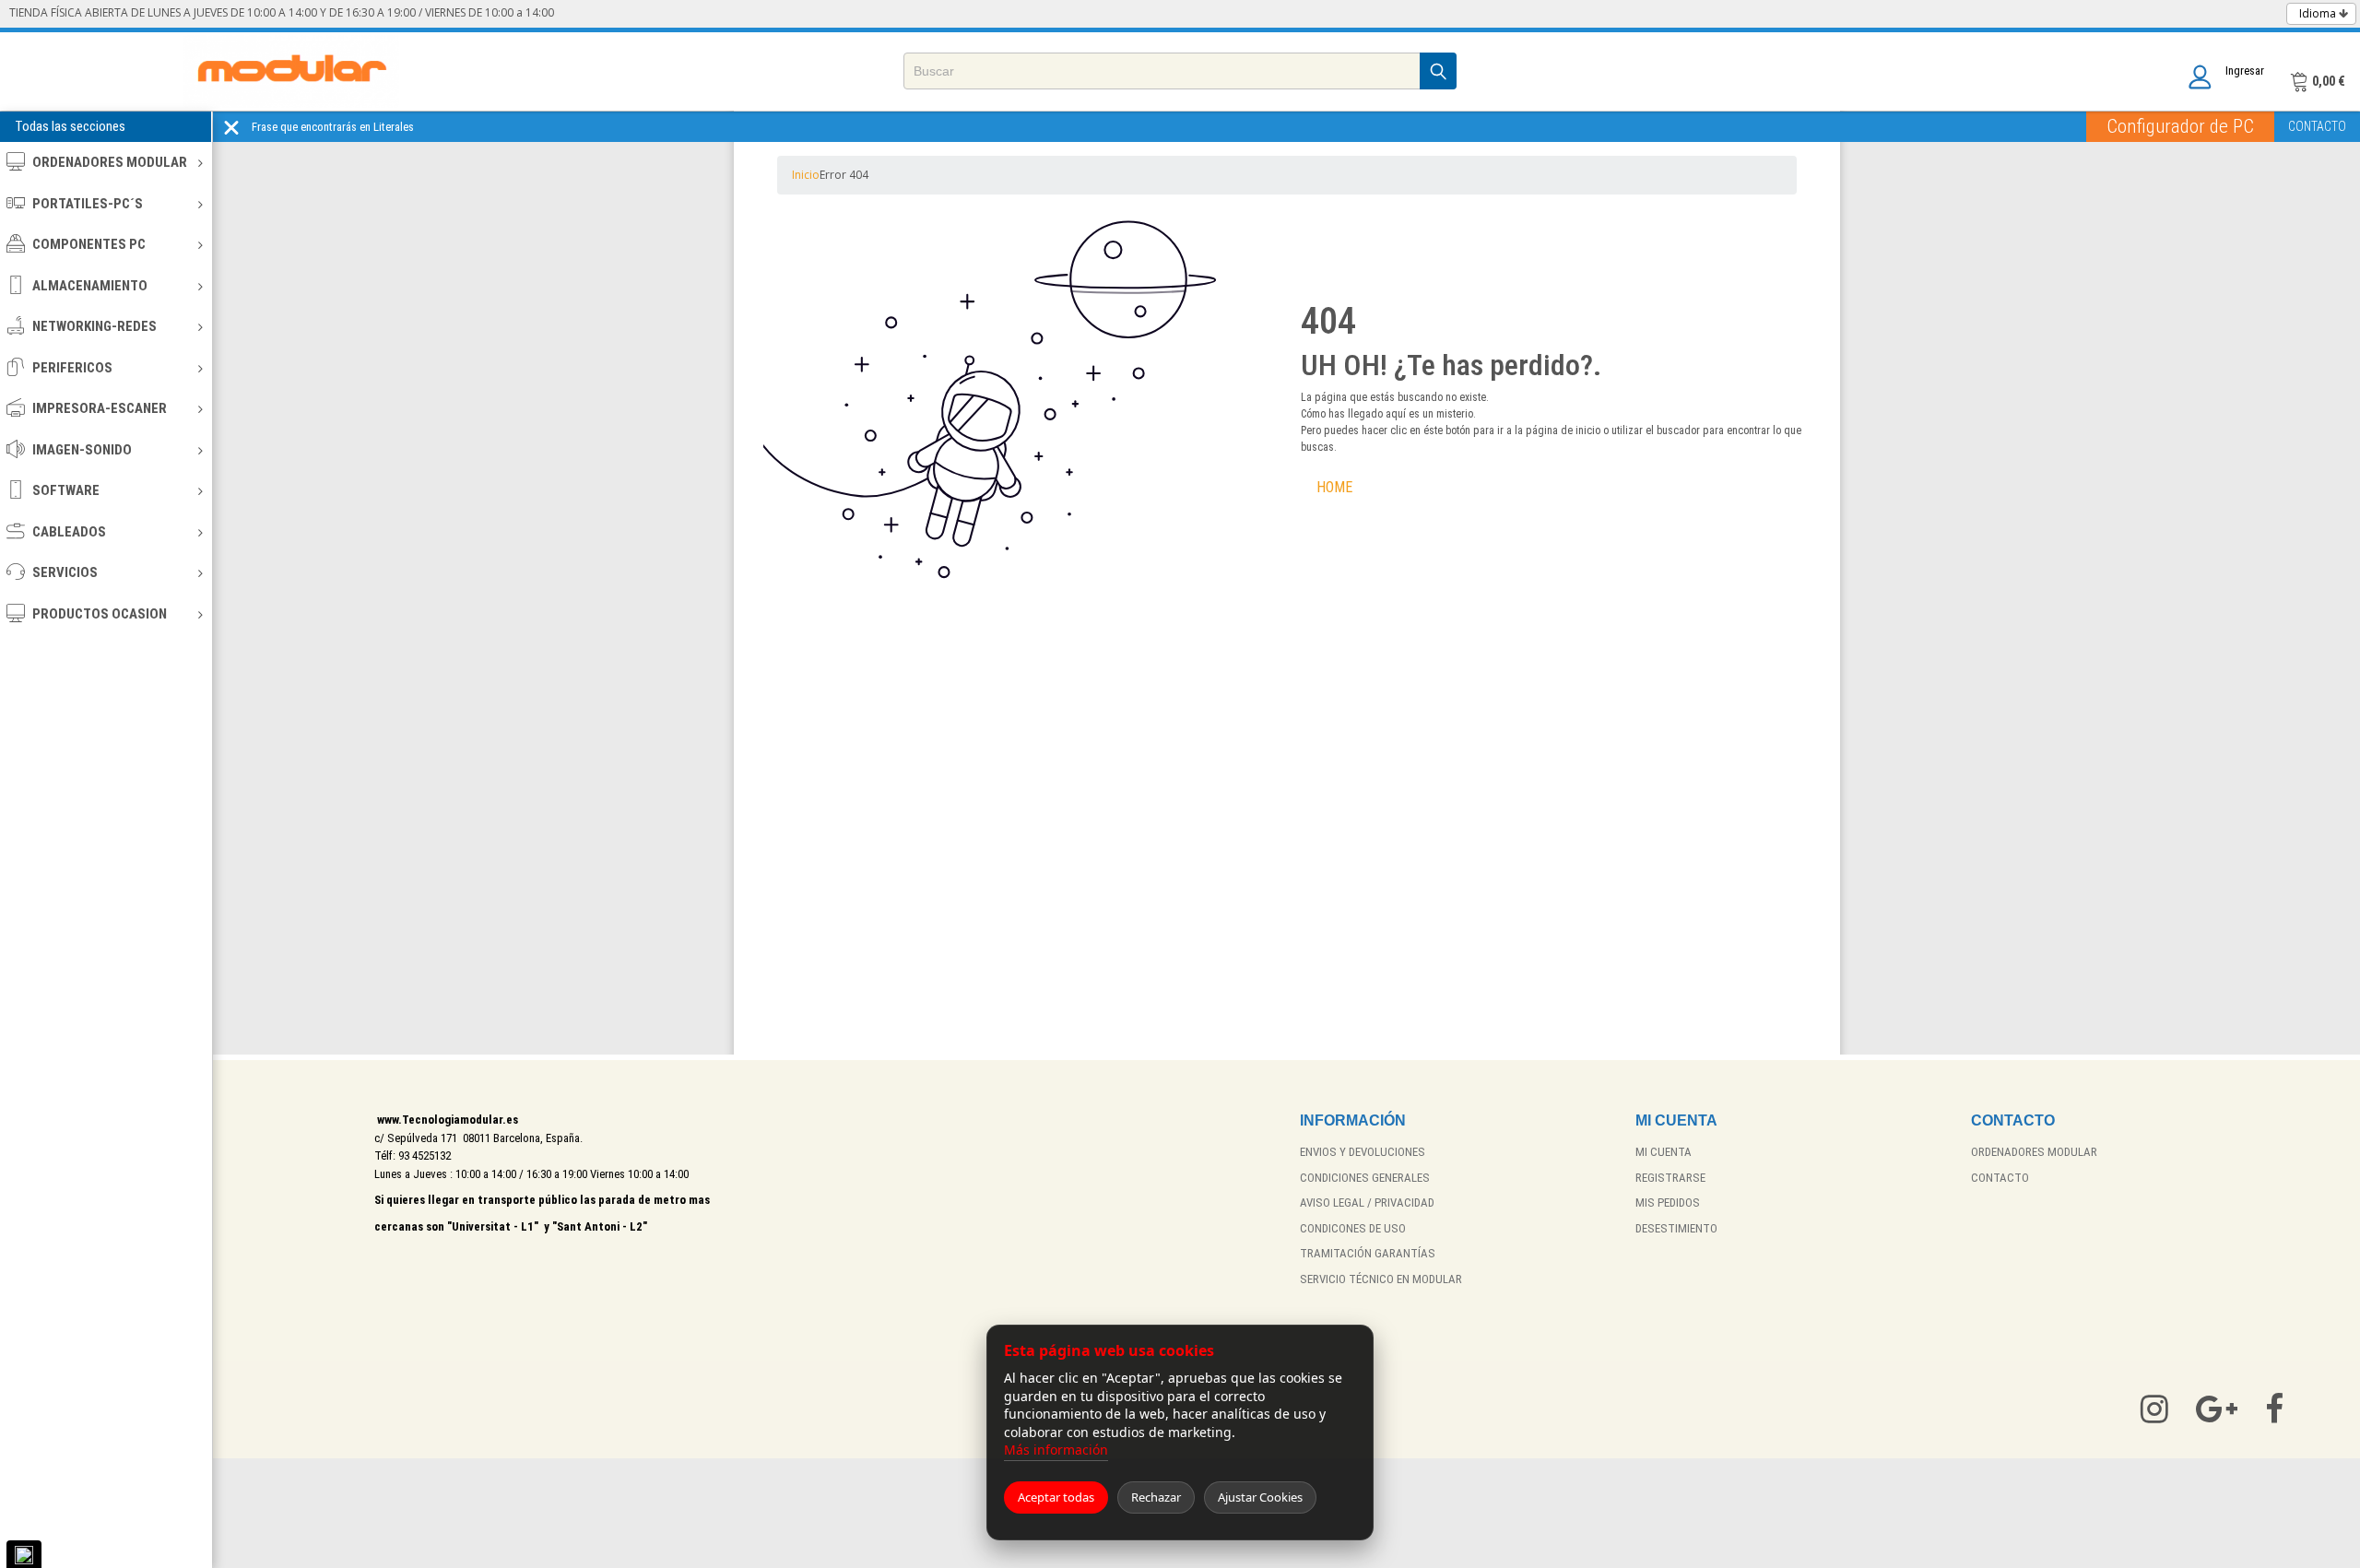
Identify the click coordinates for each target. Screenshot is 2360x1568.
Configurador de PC (2180, 126)
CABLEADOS (69, 532)
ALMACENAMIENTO (90, 286)
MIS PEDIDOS (1668, 1203)
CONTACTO (2317, 126)
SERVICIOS (65, 572)
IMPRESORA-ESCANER (100, 408)
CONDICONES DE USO (1353, 1228)
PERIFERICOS (72, 368)
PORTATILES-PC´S (88, 204)
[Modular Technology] (292, 71)
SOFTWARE (66, 490)
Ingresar (2245, 71)
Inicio (806, 175)
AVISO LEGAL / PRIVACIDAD (1367, 1203)
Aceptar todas (1056, 1497)
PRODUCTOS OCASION (100, 614)
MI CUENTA (1664, 1152)
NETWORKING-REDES (94, 326)
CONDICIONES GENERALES (1365, 1178)
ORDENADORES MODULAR (110, 162)
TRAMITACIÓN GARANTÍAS (1368, 1253)
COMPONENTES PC (89, 244)
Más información (1056, 1450)
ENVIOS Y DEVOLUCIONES (1363, 1152)
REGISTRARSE (1670, 1178)
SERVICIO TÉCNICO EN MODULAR (1381, 1279)
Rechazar (1156, 1497)
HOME (1334, 487)
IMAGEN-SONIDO (82, 450)
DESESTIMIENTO (1676, 1228)
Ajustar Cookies (1260, 1497)
